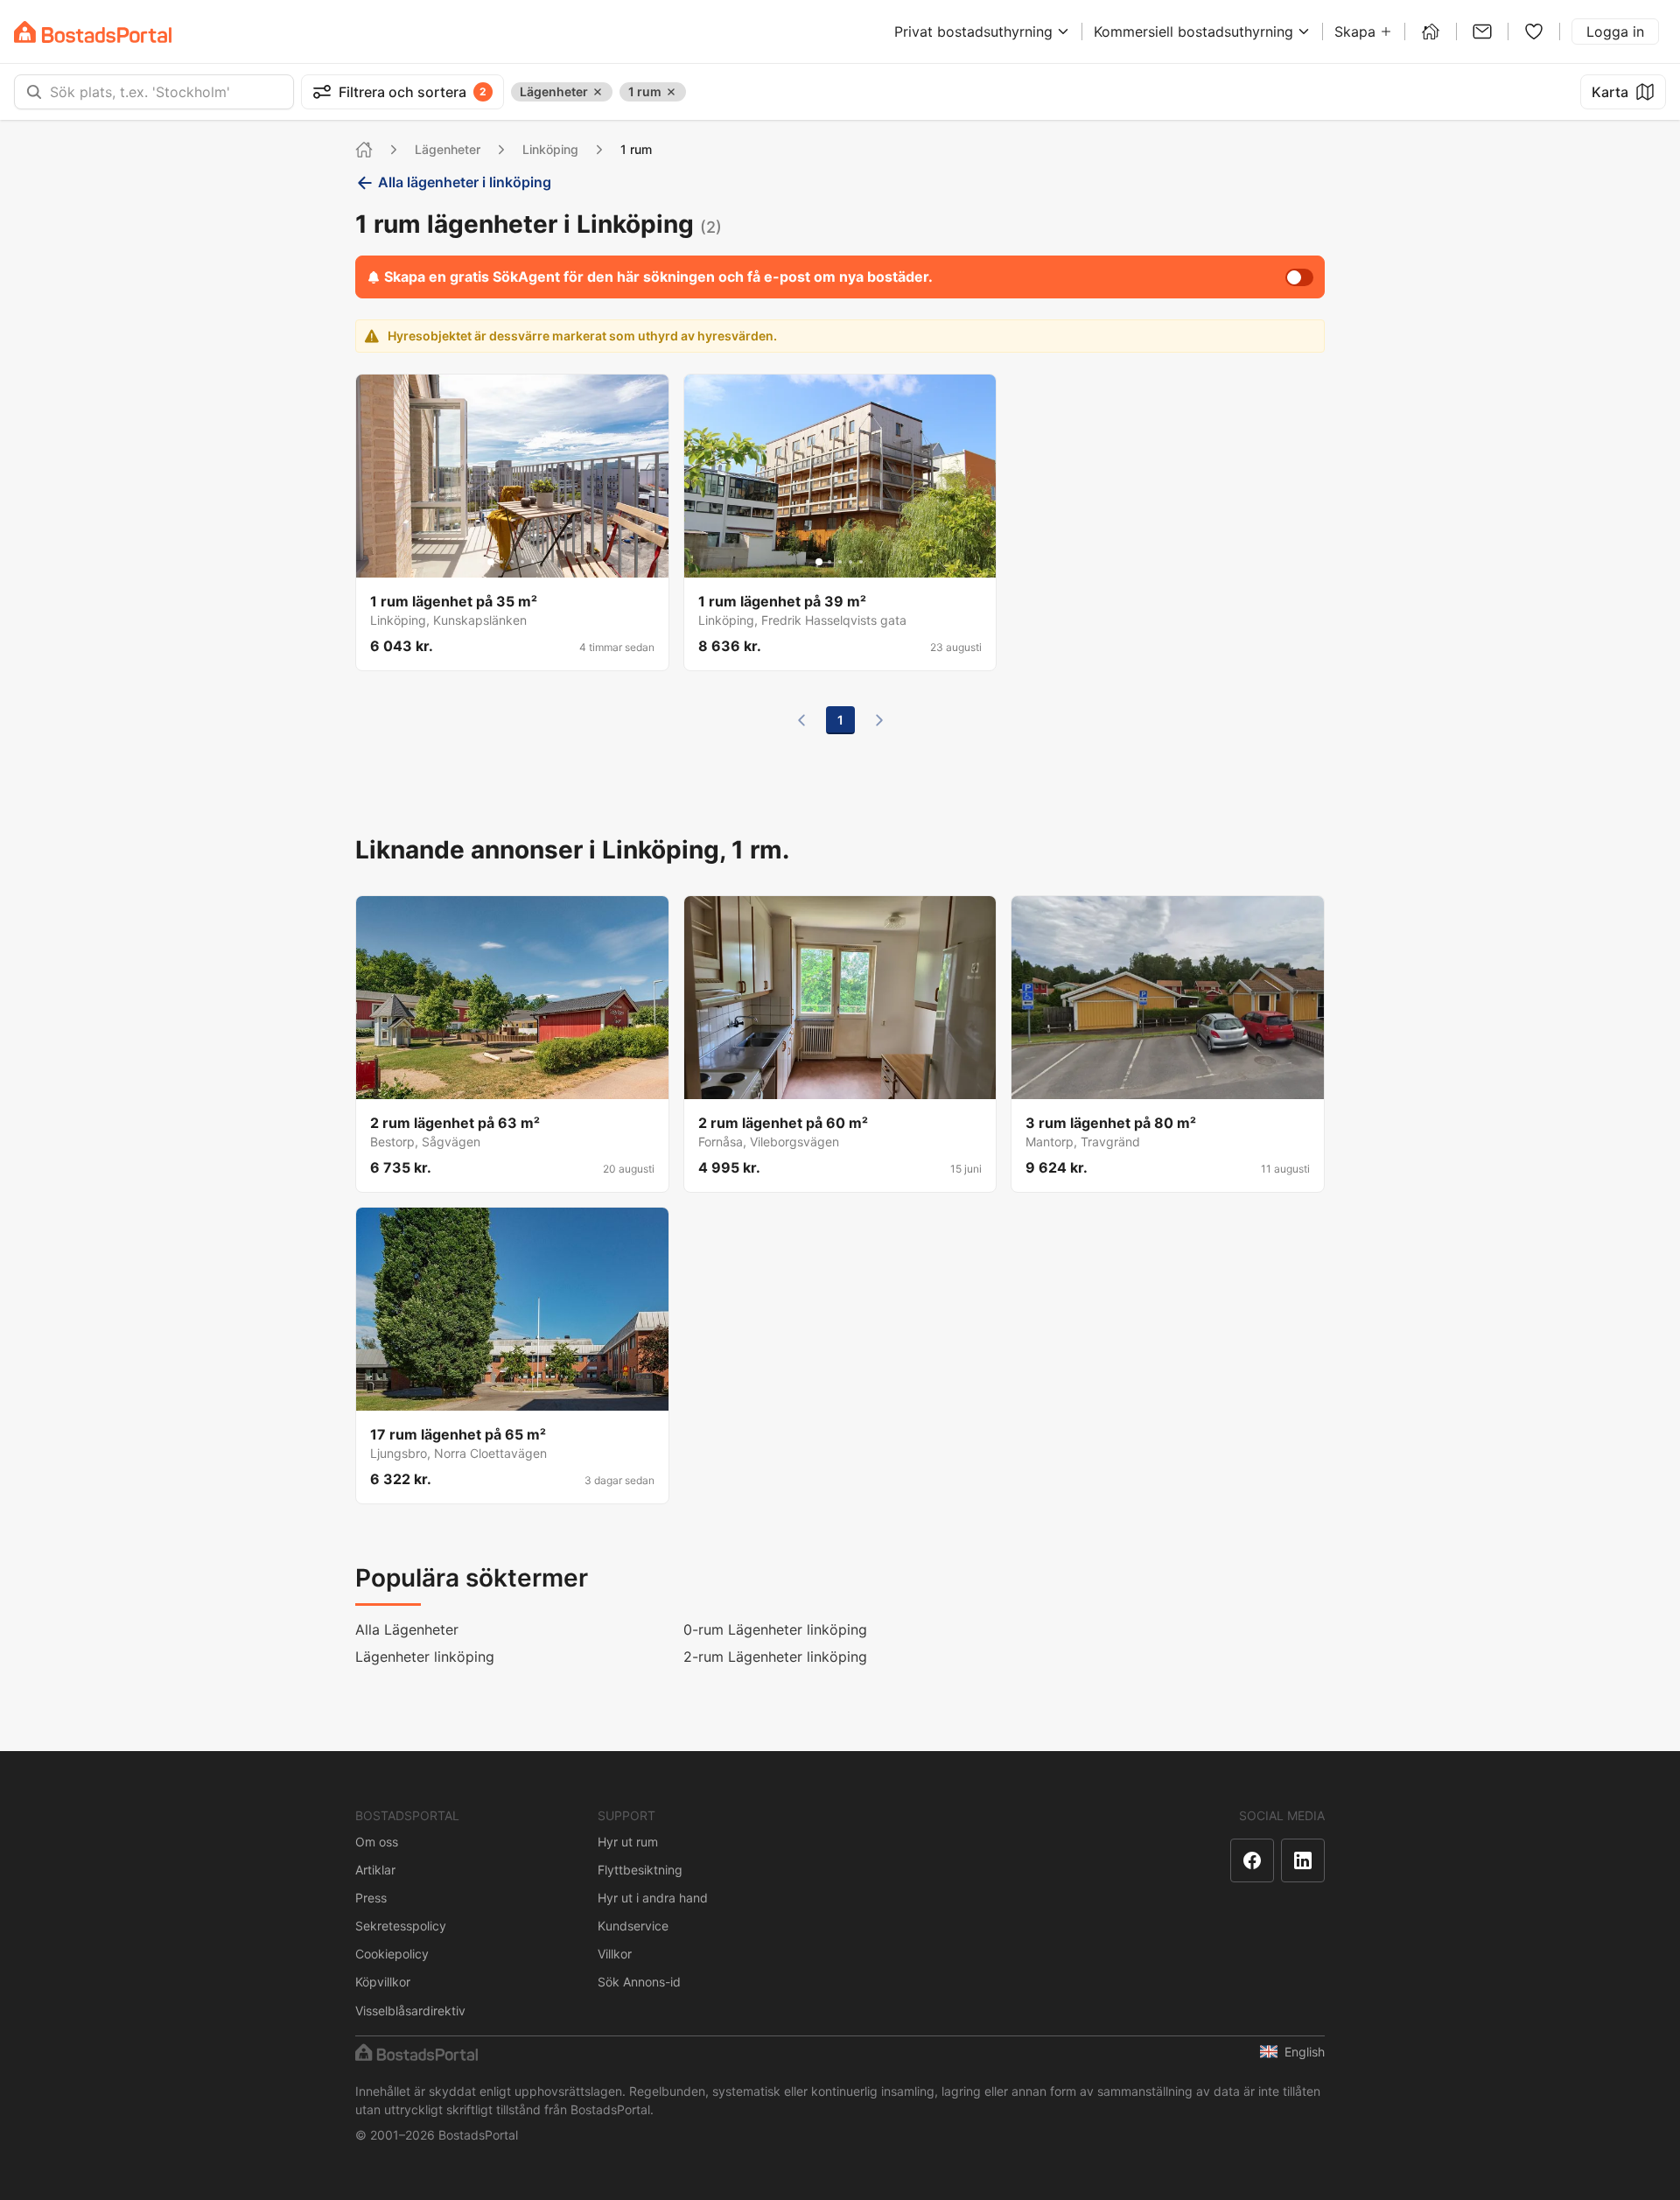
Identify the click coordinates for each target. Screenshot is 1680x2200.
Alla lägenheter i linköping (465, 182)
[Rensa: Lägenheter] (598, 92)
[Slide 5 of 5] (533, 562)
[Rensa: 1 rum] (671, 92)
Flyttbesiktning (640, 1870)
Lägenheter (448, 149)
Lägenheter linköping (425, 1657)
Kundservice (633, 1926)
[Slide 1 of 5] (491, 562)
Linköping (550, 149)
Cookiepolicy (392, 1954)
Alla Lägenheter (407, 1629)
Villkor (615, 1954)
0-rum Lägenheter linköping (775, 1629)
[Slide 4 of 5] (522, 562)
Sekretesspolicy (401, 1926)
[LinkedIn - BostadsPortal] (1303, 1860)
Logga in (1615, 32)
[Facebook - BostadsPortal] (1252, 1860)
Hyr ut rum (628, 1842)
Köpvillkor (383, 1982)
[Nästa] (879, 720)
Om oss (377, 1842)
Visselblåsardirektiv (410, 2011)
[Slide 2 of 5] (501, 562)
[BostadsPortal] (93, 32)
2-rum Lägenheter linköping (775, 1657)
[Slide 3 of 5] (512, 562)
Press (371, 1898)
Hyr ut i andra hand (653, 1898)
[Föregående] (801, 720)
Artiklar (375, 1870)
